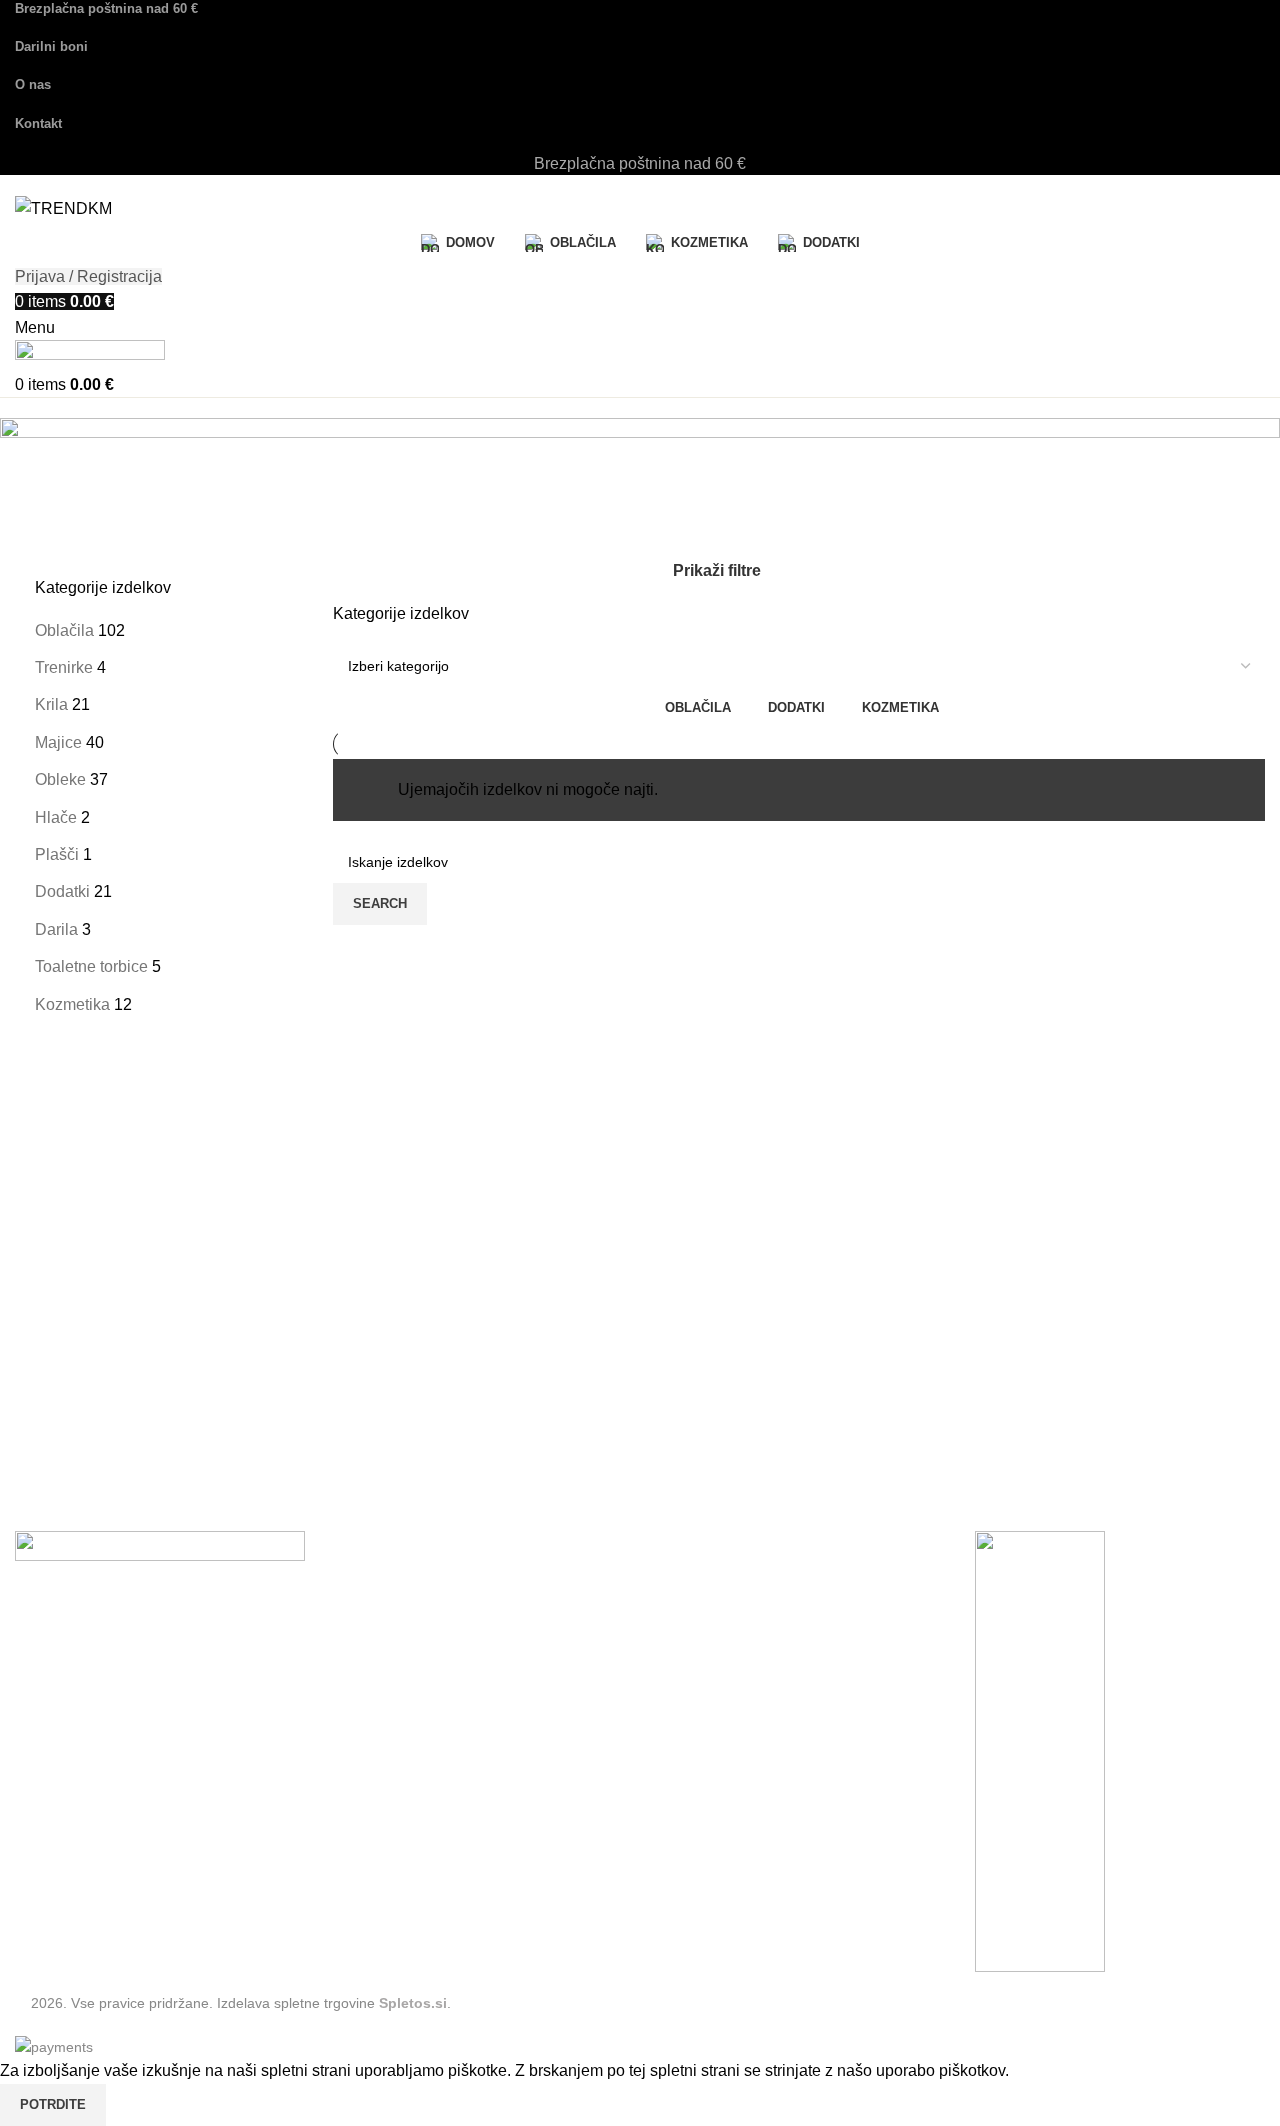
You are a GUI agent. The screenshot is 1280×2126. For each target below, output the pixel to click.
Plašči (57, 854)
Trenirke (64, 667)
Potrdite (53, 2104)
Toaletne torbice (91, 966)
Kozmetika (72, 1004)
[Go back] (55, 443)
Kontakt (42, 1819)
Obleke (60, 779)
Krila (51, 704)
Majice (58, 742)
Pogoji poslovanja (79, 1745)
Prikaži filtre (716, 570)
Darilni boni (56, 1892)
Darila (56, 929)
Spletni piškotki (69, 1782)
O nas (36, 1855)
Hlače (56, 817)
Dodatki (62, 891)
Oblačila (64, 630)
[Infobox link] (640, 1029)
